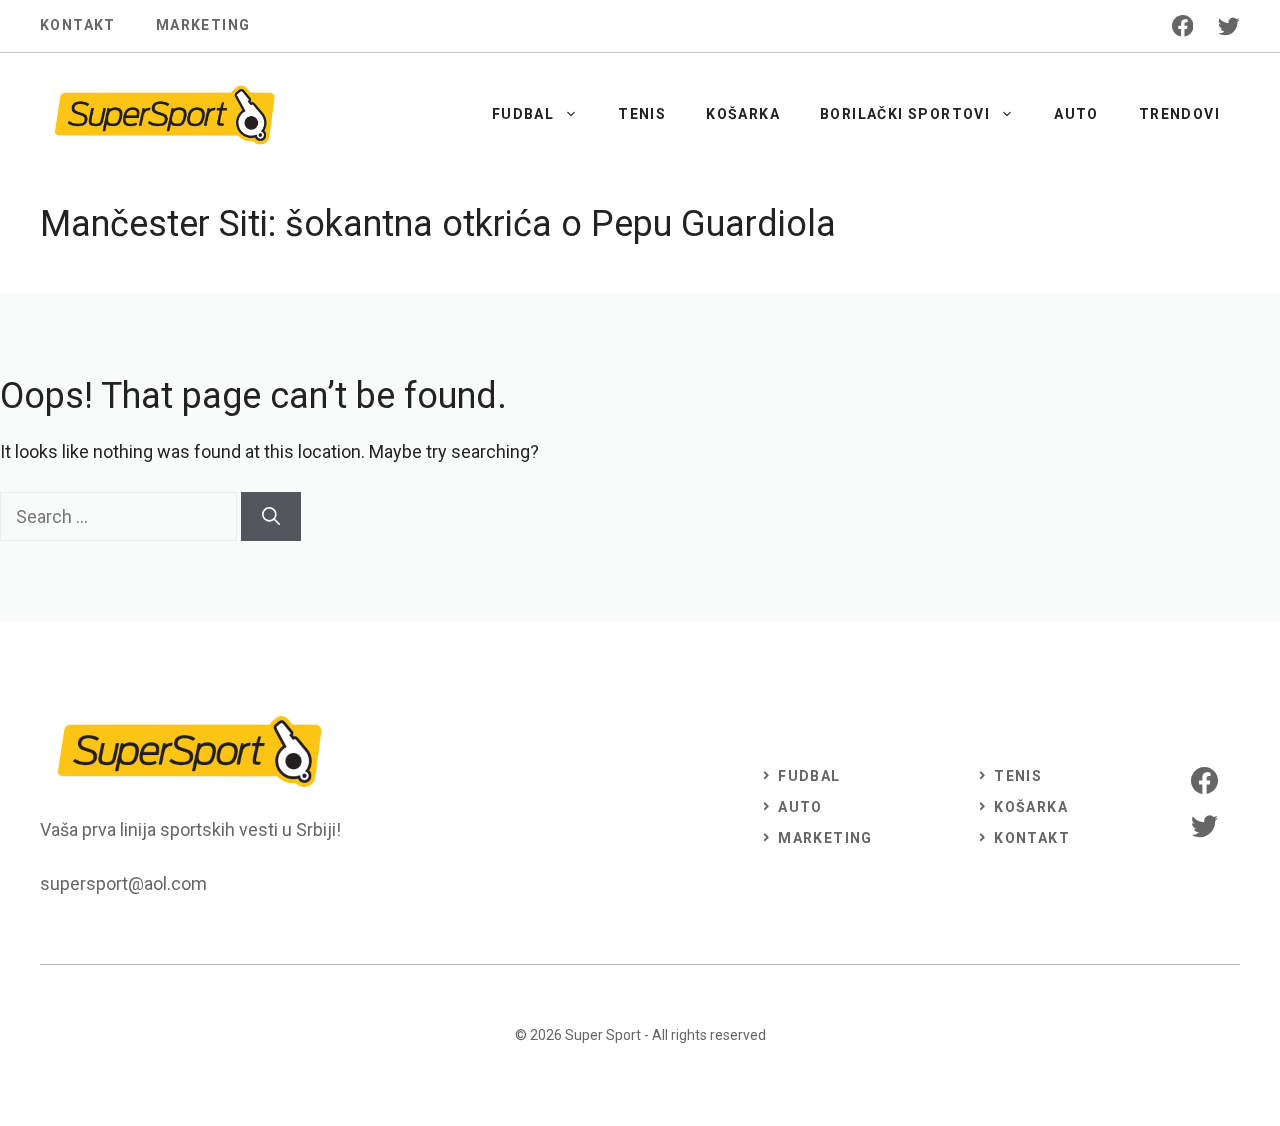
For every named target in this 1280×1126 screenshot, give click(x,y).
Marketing (203, 25)
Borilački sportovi (905, 114)
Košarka (743, 114)
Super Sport (603, 1035)
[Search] (271, 516)
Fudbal (523, 114)
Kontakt (78, 25)
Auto (1076, 114)
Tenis (642, 114)
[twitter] (1229, 26)
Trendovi (1179, 114)
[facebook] (1183, 26)
